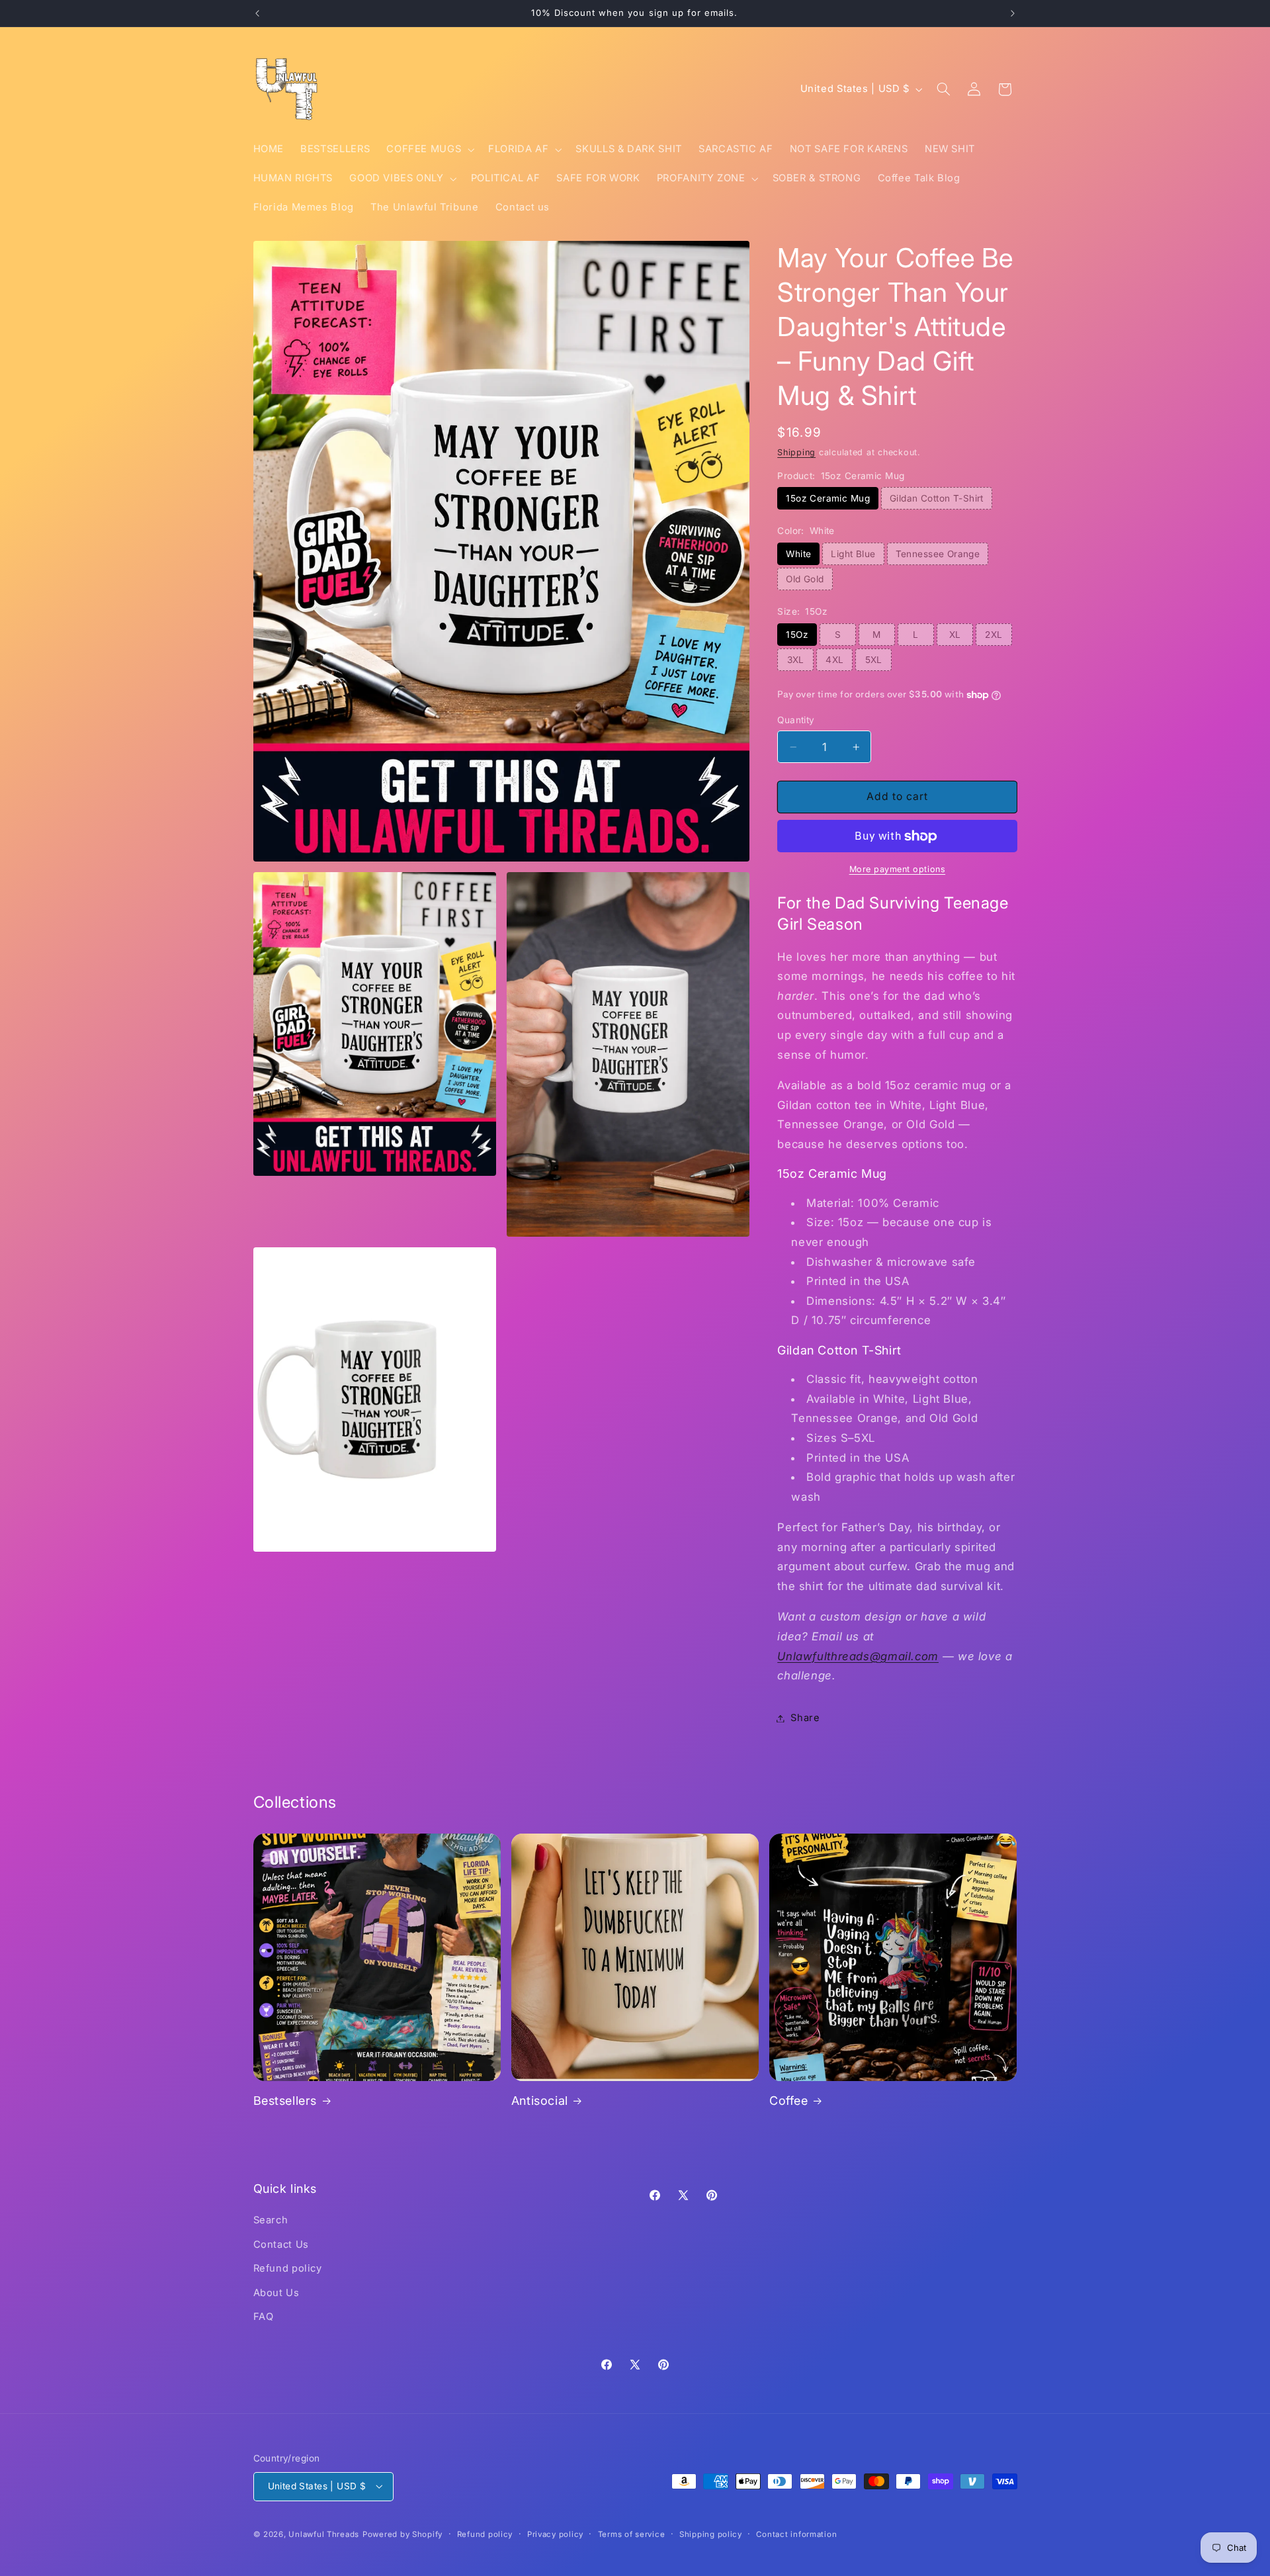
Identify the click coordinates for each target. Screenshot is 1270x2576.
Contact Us (281, 2244)
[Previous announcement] (257, 13)
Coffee (789, 2101)
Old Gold (805, 579)
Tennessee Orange (938, 554)
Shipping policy (711, 2534)
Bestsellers (285, 2101)
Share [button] (805, 1718)
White (798, 554)
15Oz (797, 635)
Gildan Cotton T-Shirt (937, 498)
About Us (276, 2293)
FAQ (264, 2317)
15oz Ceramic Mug (828, 498)
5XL (874, 660)
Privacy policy (555, 2534)
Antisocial (540, 2101)
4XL (834, 660)
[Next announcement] (1013, 13)
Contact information (796, 2534)
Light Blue (853, 554)
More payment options (898, 869)
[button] (429, 150)
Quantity (796, 720)
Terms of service (632, 2534)
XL (955, 635)
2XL (994, 635)
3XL (796, 660)
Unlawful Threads (324, 2534)
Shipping (796, 452)
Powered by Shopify (402, 2534)
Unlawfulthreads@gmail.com (858, 1656)
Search (271, 2220)
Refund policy (288, 2268)
